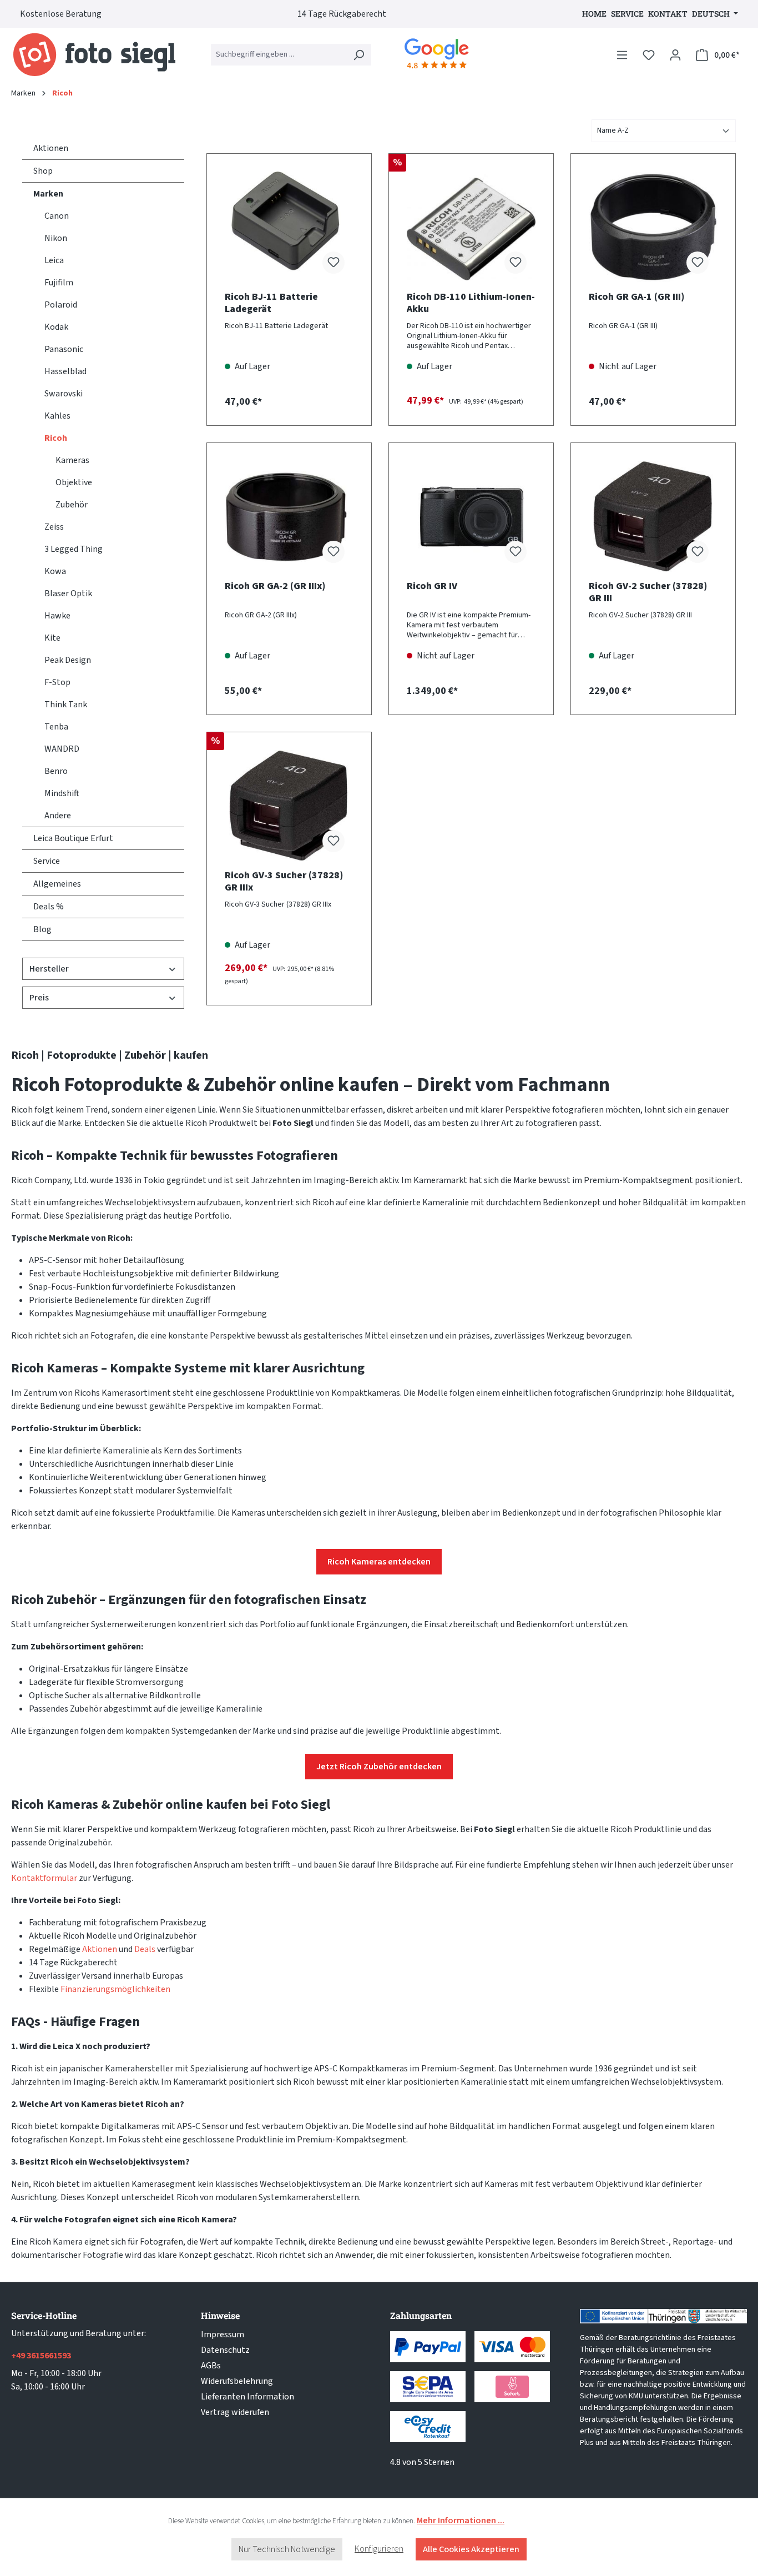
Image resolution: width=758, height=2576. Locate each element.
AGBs (211, 2366)
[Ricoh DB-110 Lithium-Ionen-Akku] (471, 227)
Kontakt (668, 14)
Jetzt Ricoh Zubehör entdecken (379, 1767)
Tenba (56, 727)
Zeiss (54, 527)
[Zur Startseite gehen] (94, 55)
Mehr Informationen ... (461, 2520)
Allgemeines (57, 884)
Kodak (56, 327)
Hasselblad (65, 371)
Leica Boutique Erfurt (73, 838)
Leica (54, 260)
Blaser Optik (68, 593)
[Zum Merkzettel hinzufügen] (333, 263)
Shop (43, 171)
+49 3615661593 (41, 2356)
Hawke (57, 616)
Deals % (49, 907)
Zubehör (72, 505)
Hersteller (49, 969)
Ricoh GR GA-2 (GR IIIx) (275, 587)
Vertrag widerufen (235, 2412)
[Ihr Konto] (675, 55)
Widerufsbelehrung (237, 2381)
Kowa (55, 571)
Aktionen (51, 148)
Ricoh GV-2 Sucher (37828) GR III (648, 592)
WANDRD (62, 749)
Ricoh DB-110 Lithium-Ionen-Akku (471, 303)
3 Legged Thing (74, 549)
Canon (57, 216)
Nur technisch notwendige (287, 2549)
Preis (39, 998)
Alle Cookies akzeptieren (471, 2549)
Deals (145, 1949)
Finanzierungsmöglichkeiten (115, 1989)
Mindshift (62, 793)
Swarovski (64, 394)
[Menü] (622, 55)
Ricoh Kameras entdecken (379, 1562)
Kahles (57, 416)
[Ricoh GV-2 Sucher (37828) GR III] (653, 516)
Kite (52, 638)
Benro (56, 771)
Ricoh (56, 438)
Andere (58, 816)
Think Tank (66, 705)
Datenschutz (225, 2350)
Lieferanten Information (247, 2397)
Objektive (74, 482)
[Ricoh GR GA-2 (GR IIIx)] (289, 516)
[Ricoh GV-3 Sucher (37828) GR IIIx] (289, 806)
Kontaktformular (44, 1878)
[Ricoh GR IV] (471, 516)
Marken (48, 194)
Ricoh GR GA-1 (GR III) (636, 297)
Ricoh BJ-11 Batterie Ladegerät (271, 303)
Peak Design (68, 660)
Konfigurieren (379, 2549)
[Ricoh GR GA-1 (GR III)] (653, 227)
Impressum (223, 2334)
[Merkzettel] (649, 55)
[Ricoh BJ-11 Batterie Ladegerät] (289, 227)
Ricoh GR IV (432, 587)
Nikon (56, 238)
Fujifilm (59, 283)
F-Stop (57, 682)
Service (627, 14)
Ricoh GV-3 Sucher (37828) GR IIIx (284, 882)
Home (594, 14)
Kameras (72, 460)
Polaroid (61, 305)
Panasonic (64, 349)
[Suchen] (358, 55)
